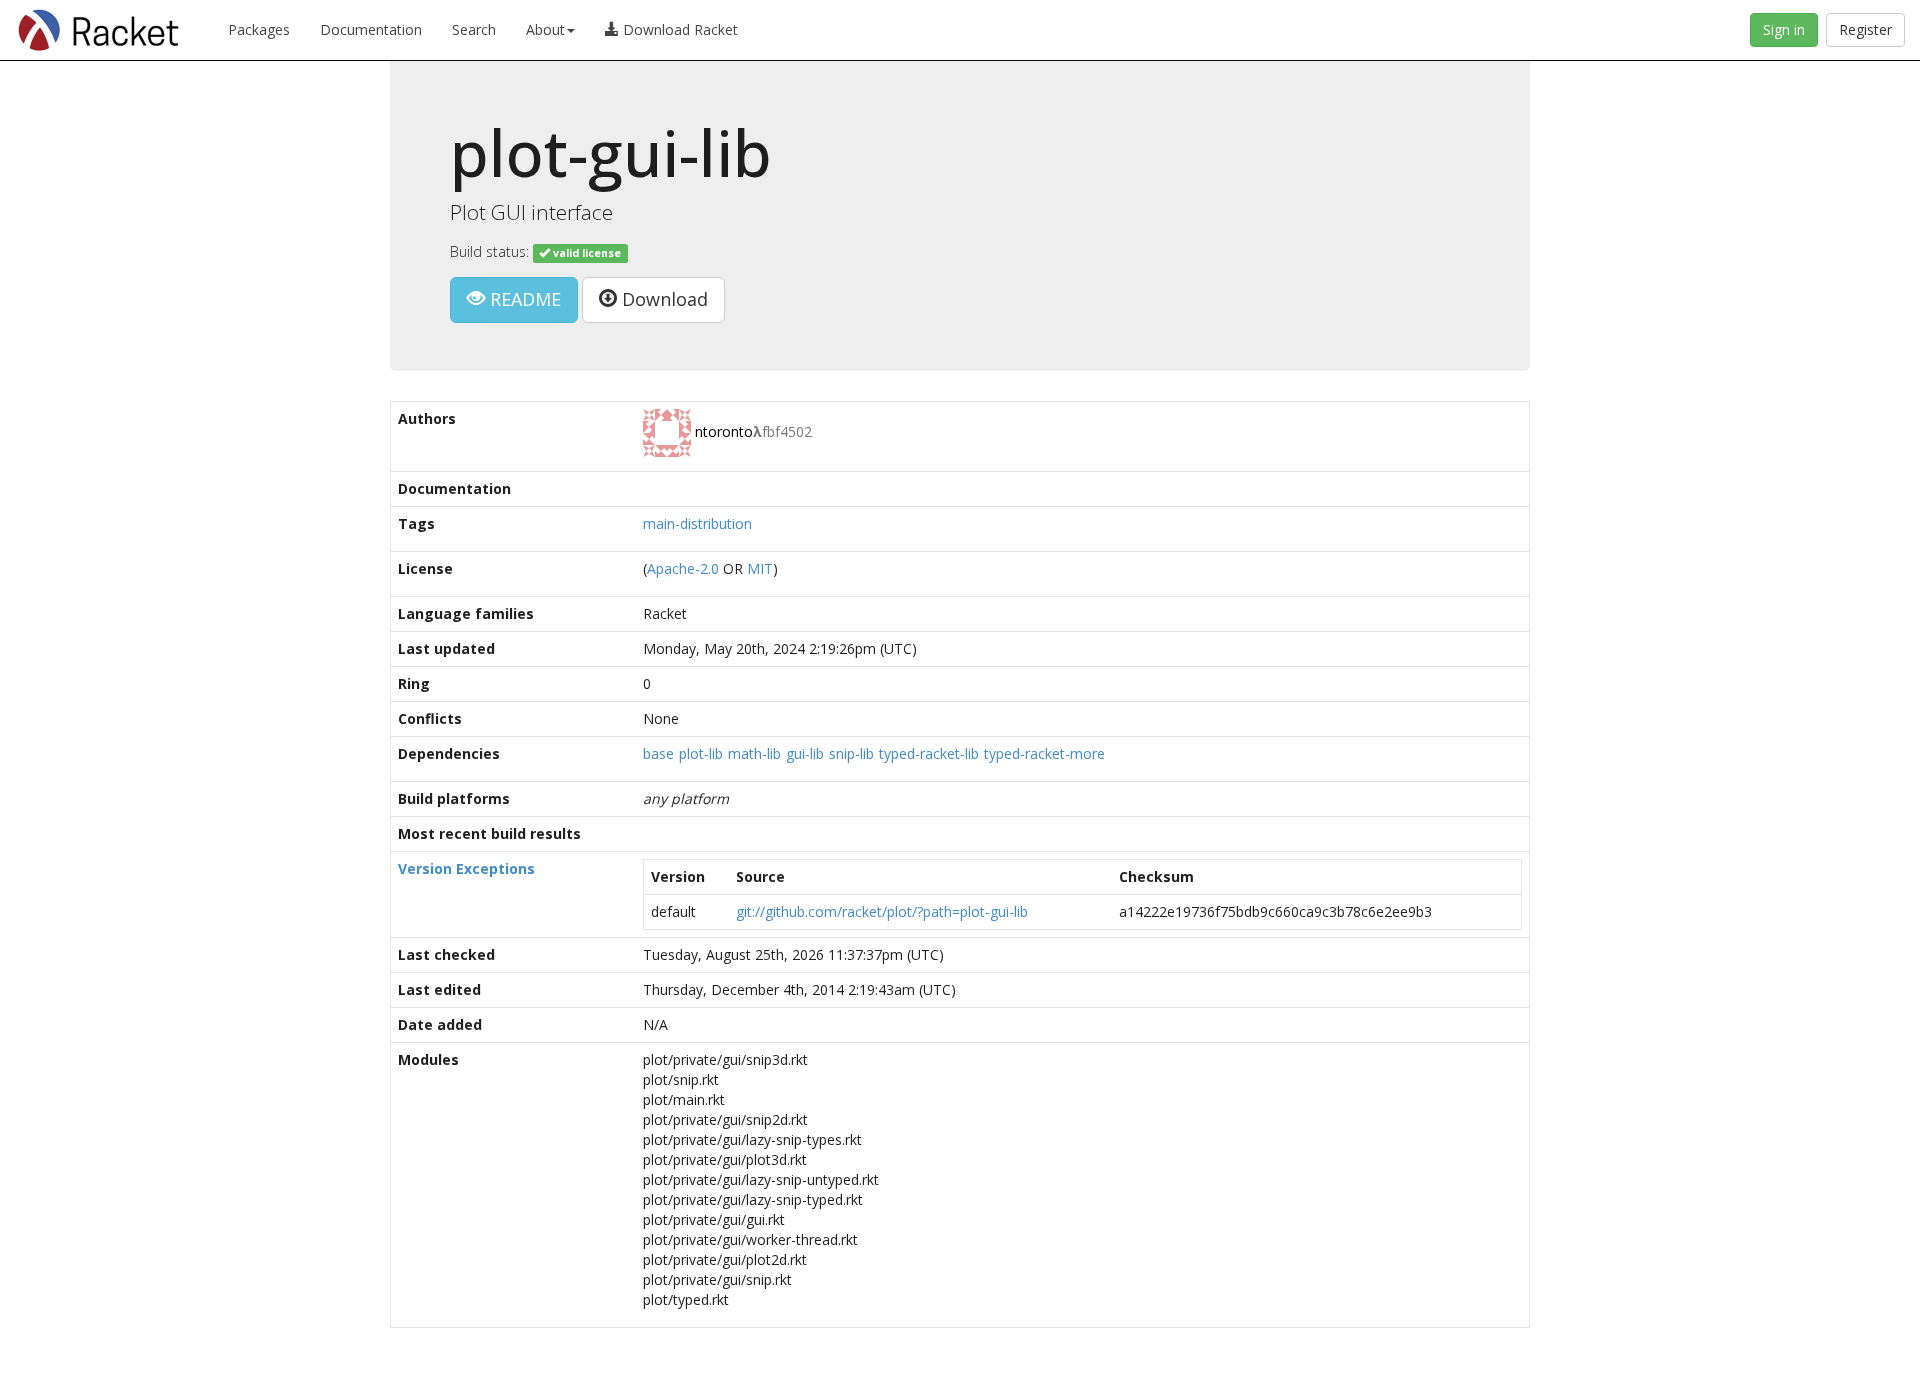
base (658, 753)
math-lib (754, 753)
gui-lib (805, 753)
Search (474, 29)
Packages (259, 29)
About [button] (545, 29)
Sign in (1784, 29)
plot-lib (701, 753)
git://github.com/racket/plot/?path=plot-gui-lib (882, 911)
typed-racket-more (1044, 753)
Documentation (371, 29)
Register (1865, 29)
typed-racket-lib (929, 753)
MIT (760, 568)
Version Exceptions (466, 868)
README (523, 299)
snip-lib (851, 753)
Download (662, 299)
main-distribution (697, 523)
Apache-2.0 (683, 568)
